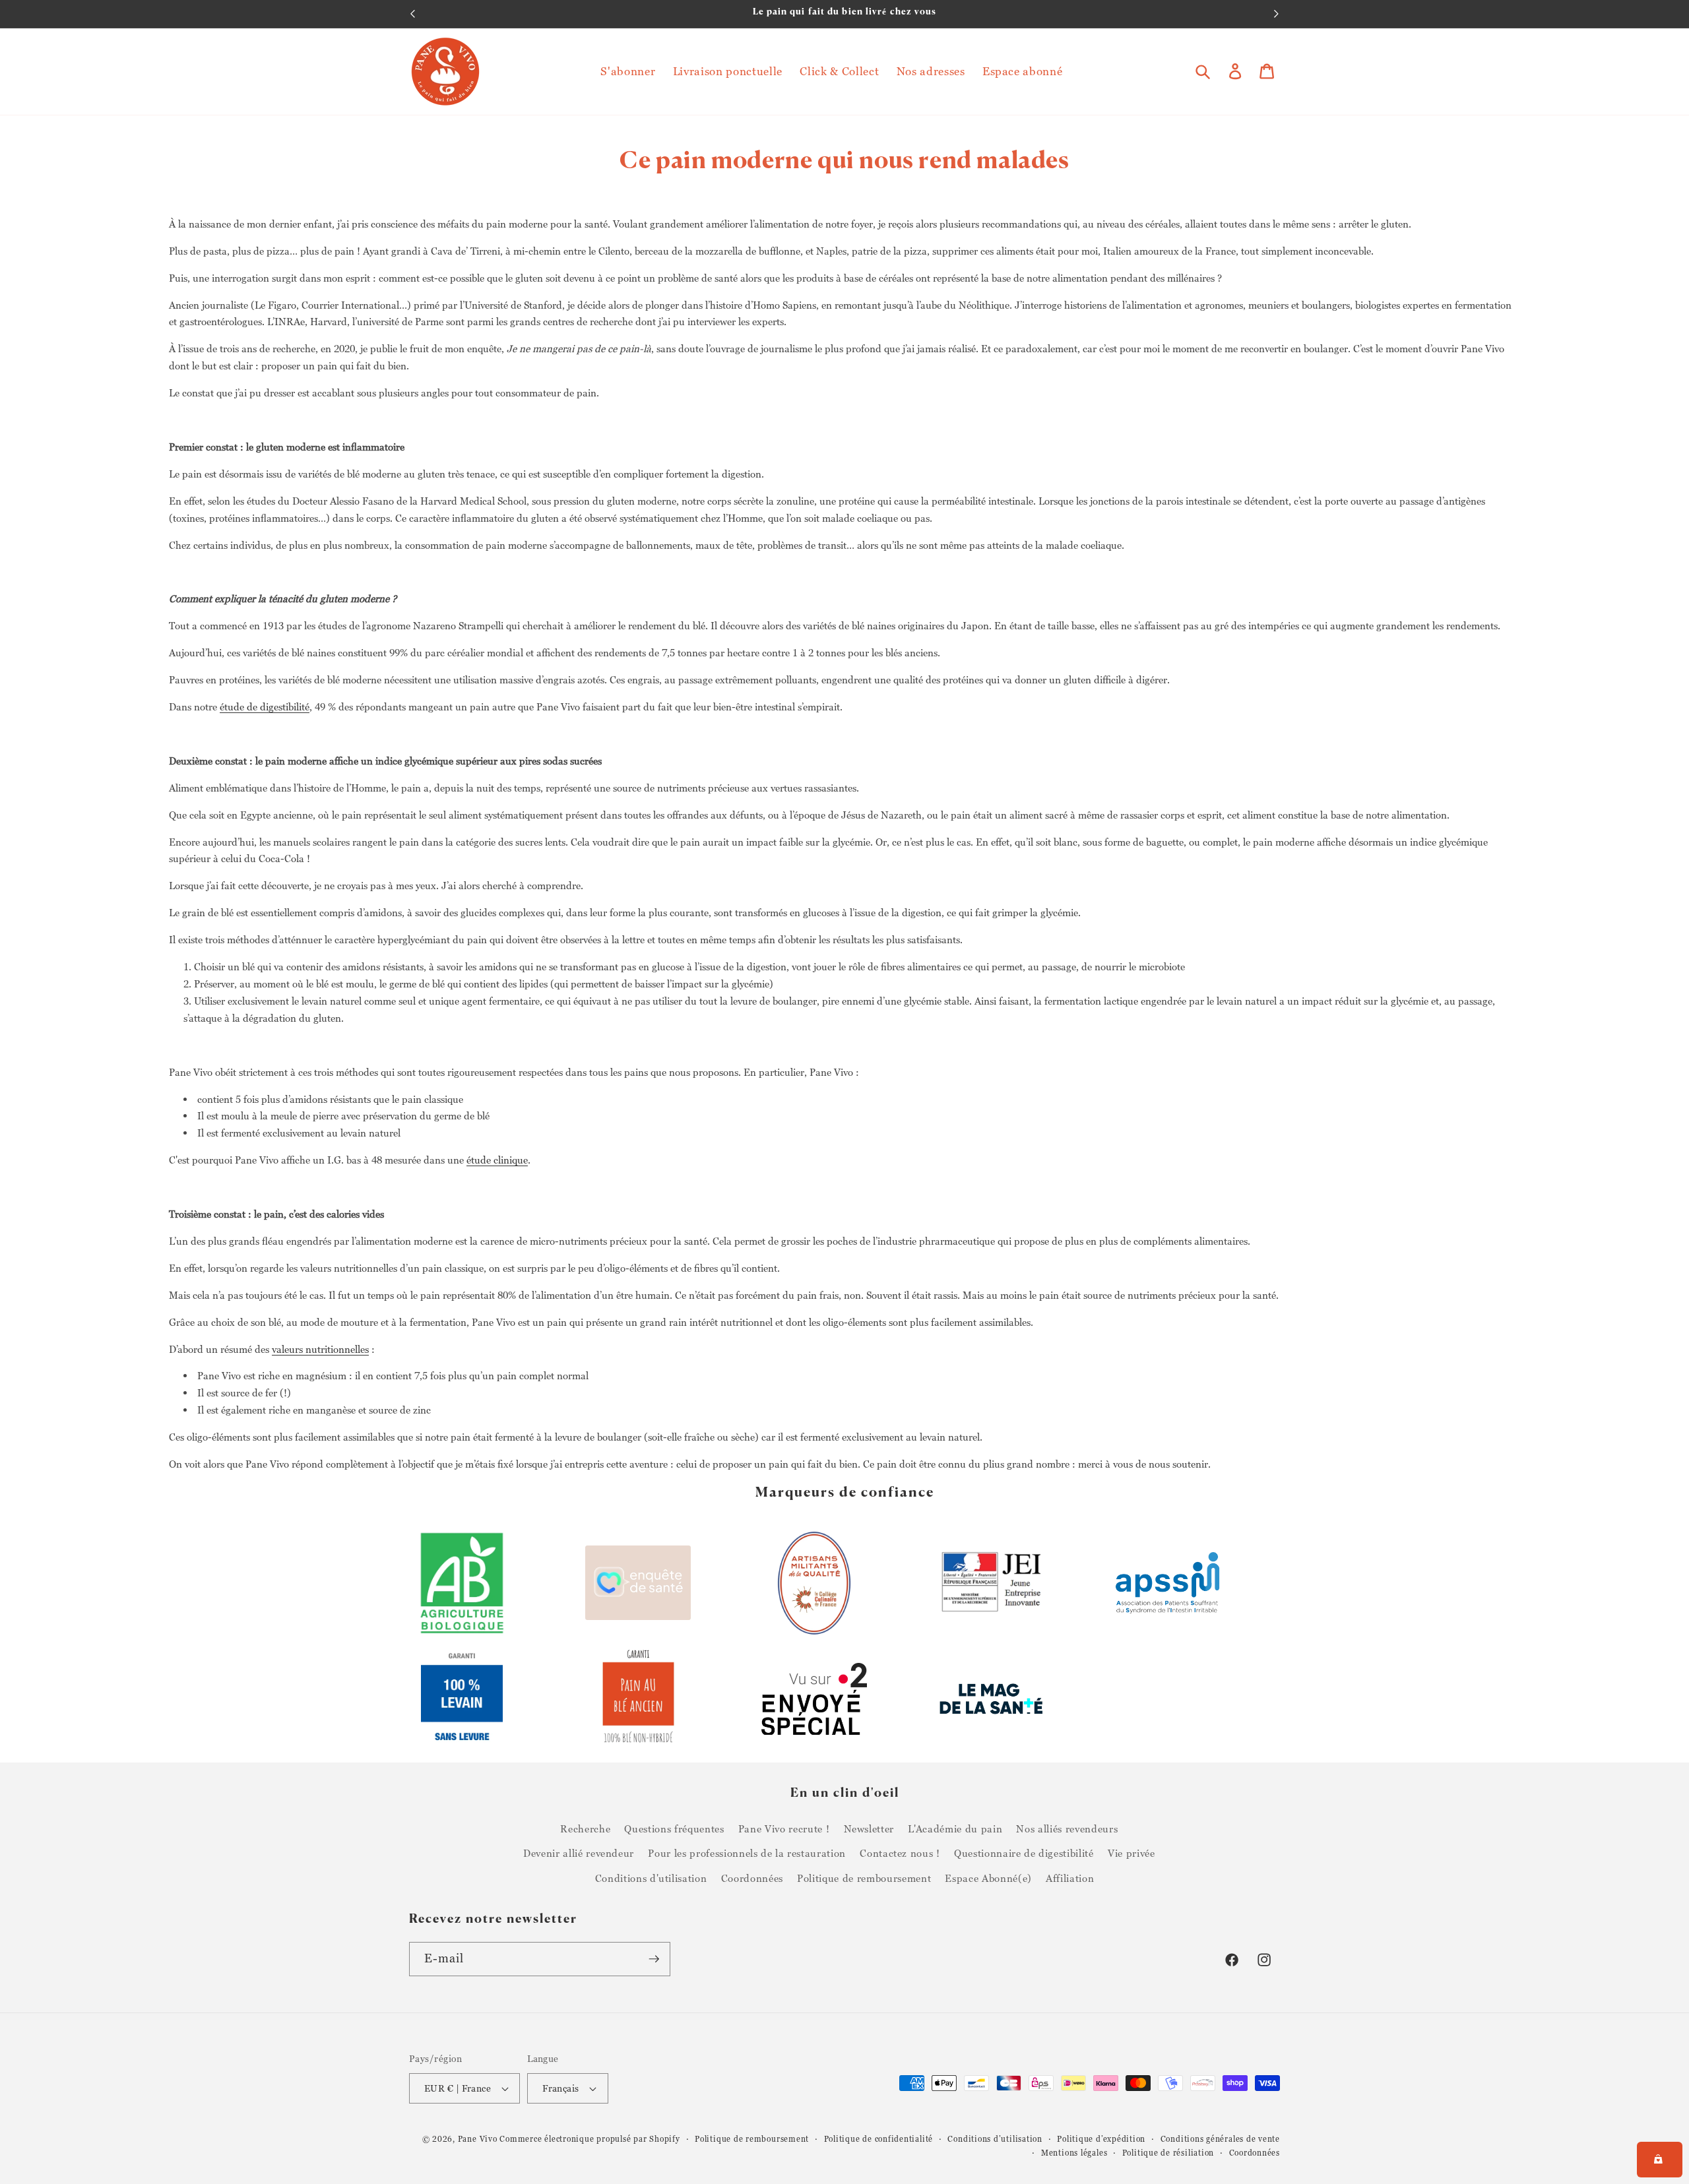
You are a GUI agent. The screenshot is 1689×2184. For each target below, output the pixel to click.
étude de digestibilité (265, 706)
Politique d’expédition (1101, 2139)
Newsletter (869, 1828)
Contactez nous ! (900, 1853)
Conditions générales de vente (1220, 2139)
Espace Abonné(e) (988, 1878)
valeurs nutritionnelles (320, 1349)
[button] (1203, 71)
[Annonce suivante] (1277, 14)
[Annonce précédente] (413, 14)
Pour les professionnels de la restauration (747, 1853)
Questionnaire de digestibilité (1024, 1853)
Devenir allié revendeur (579, 1853)
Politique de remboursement (864, 1878)
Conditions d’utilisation (995, 2139)
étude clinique (497, 1160)
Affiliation (1070, 1878)
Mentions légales (1074, 2153)
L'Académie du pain (955, 1828)
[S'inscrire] (654, 1959)
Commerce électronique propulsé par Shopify (590, 2139)
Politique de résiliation (1168, 2153)
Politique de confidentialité (879, 2139)
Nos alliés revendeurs (1067, 1828)
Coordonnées (752, 1878)
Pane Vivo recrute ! (784, 1828)
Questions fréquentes (674, 1828)
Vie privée (1131, 1853)
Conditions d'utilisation (651, 1878)
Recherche (585, 1828)
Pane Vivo (478, 2139)
